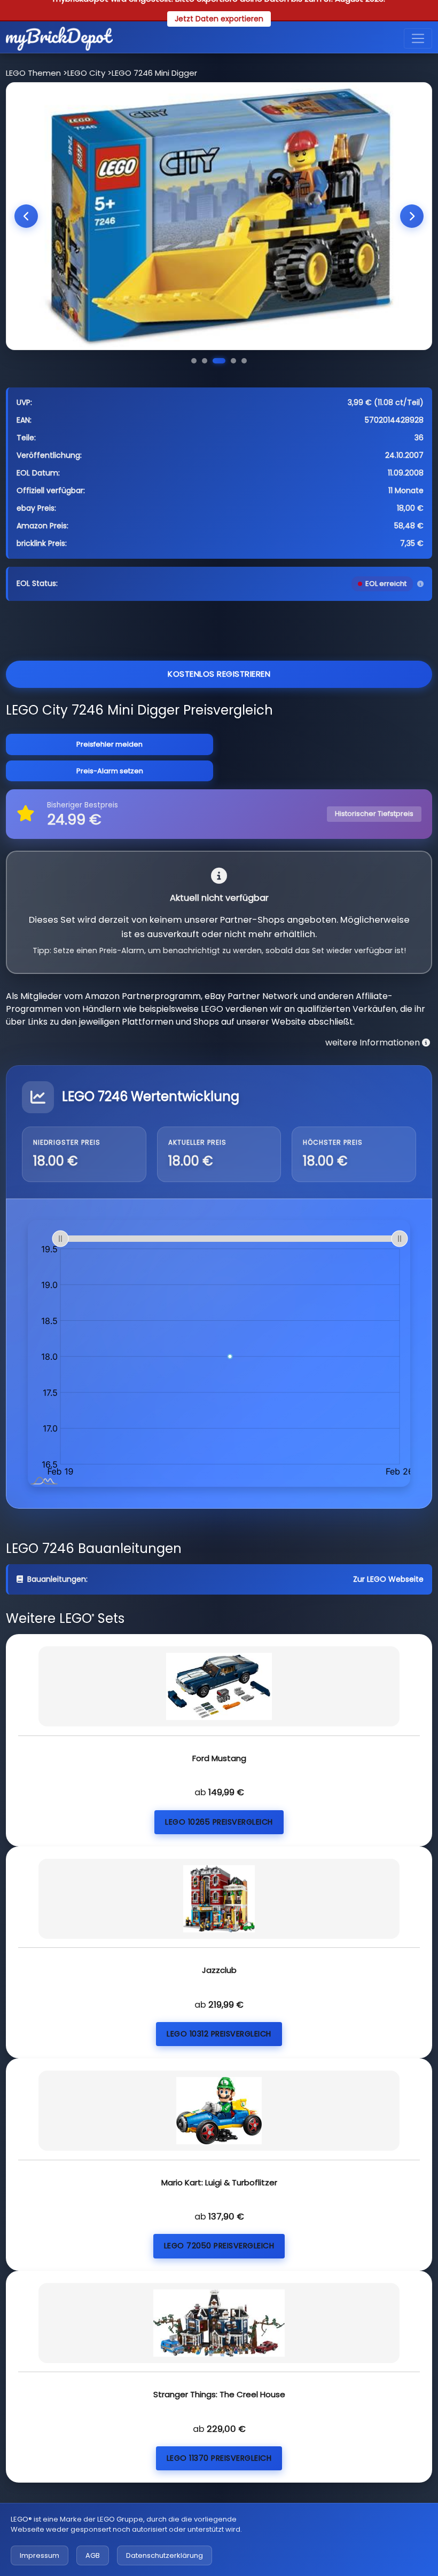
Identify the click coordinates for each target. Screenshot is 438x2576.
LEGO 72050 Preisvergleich (219, 2246)
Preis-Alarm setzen (110, 771)
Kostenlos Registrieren (219, 674)
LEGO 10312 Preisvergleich (219, 2034)
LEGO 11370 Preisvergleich (219, 2458)
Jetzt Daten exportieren (219, 19)
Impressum (40, 2555)
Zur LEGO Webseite (388, 1579)
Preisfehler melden (109, 744)
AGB (93, 2555)
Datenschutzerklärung (165, 2555)
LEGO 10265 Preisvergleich (219, 1822)
